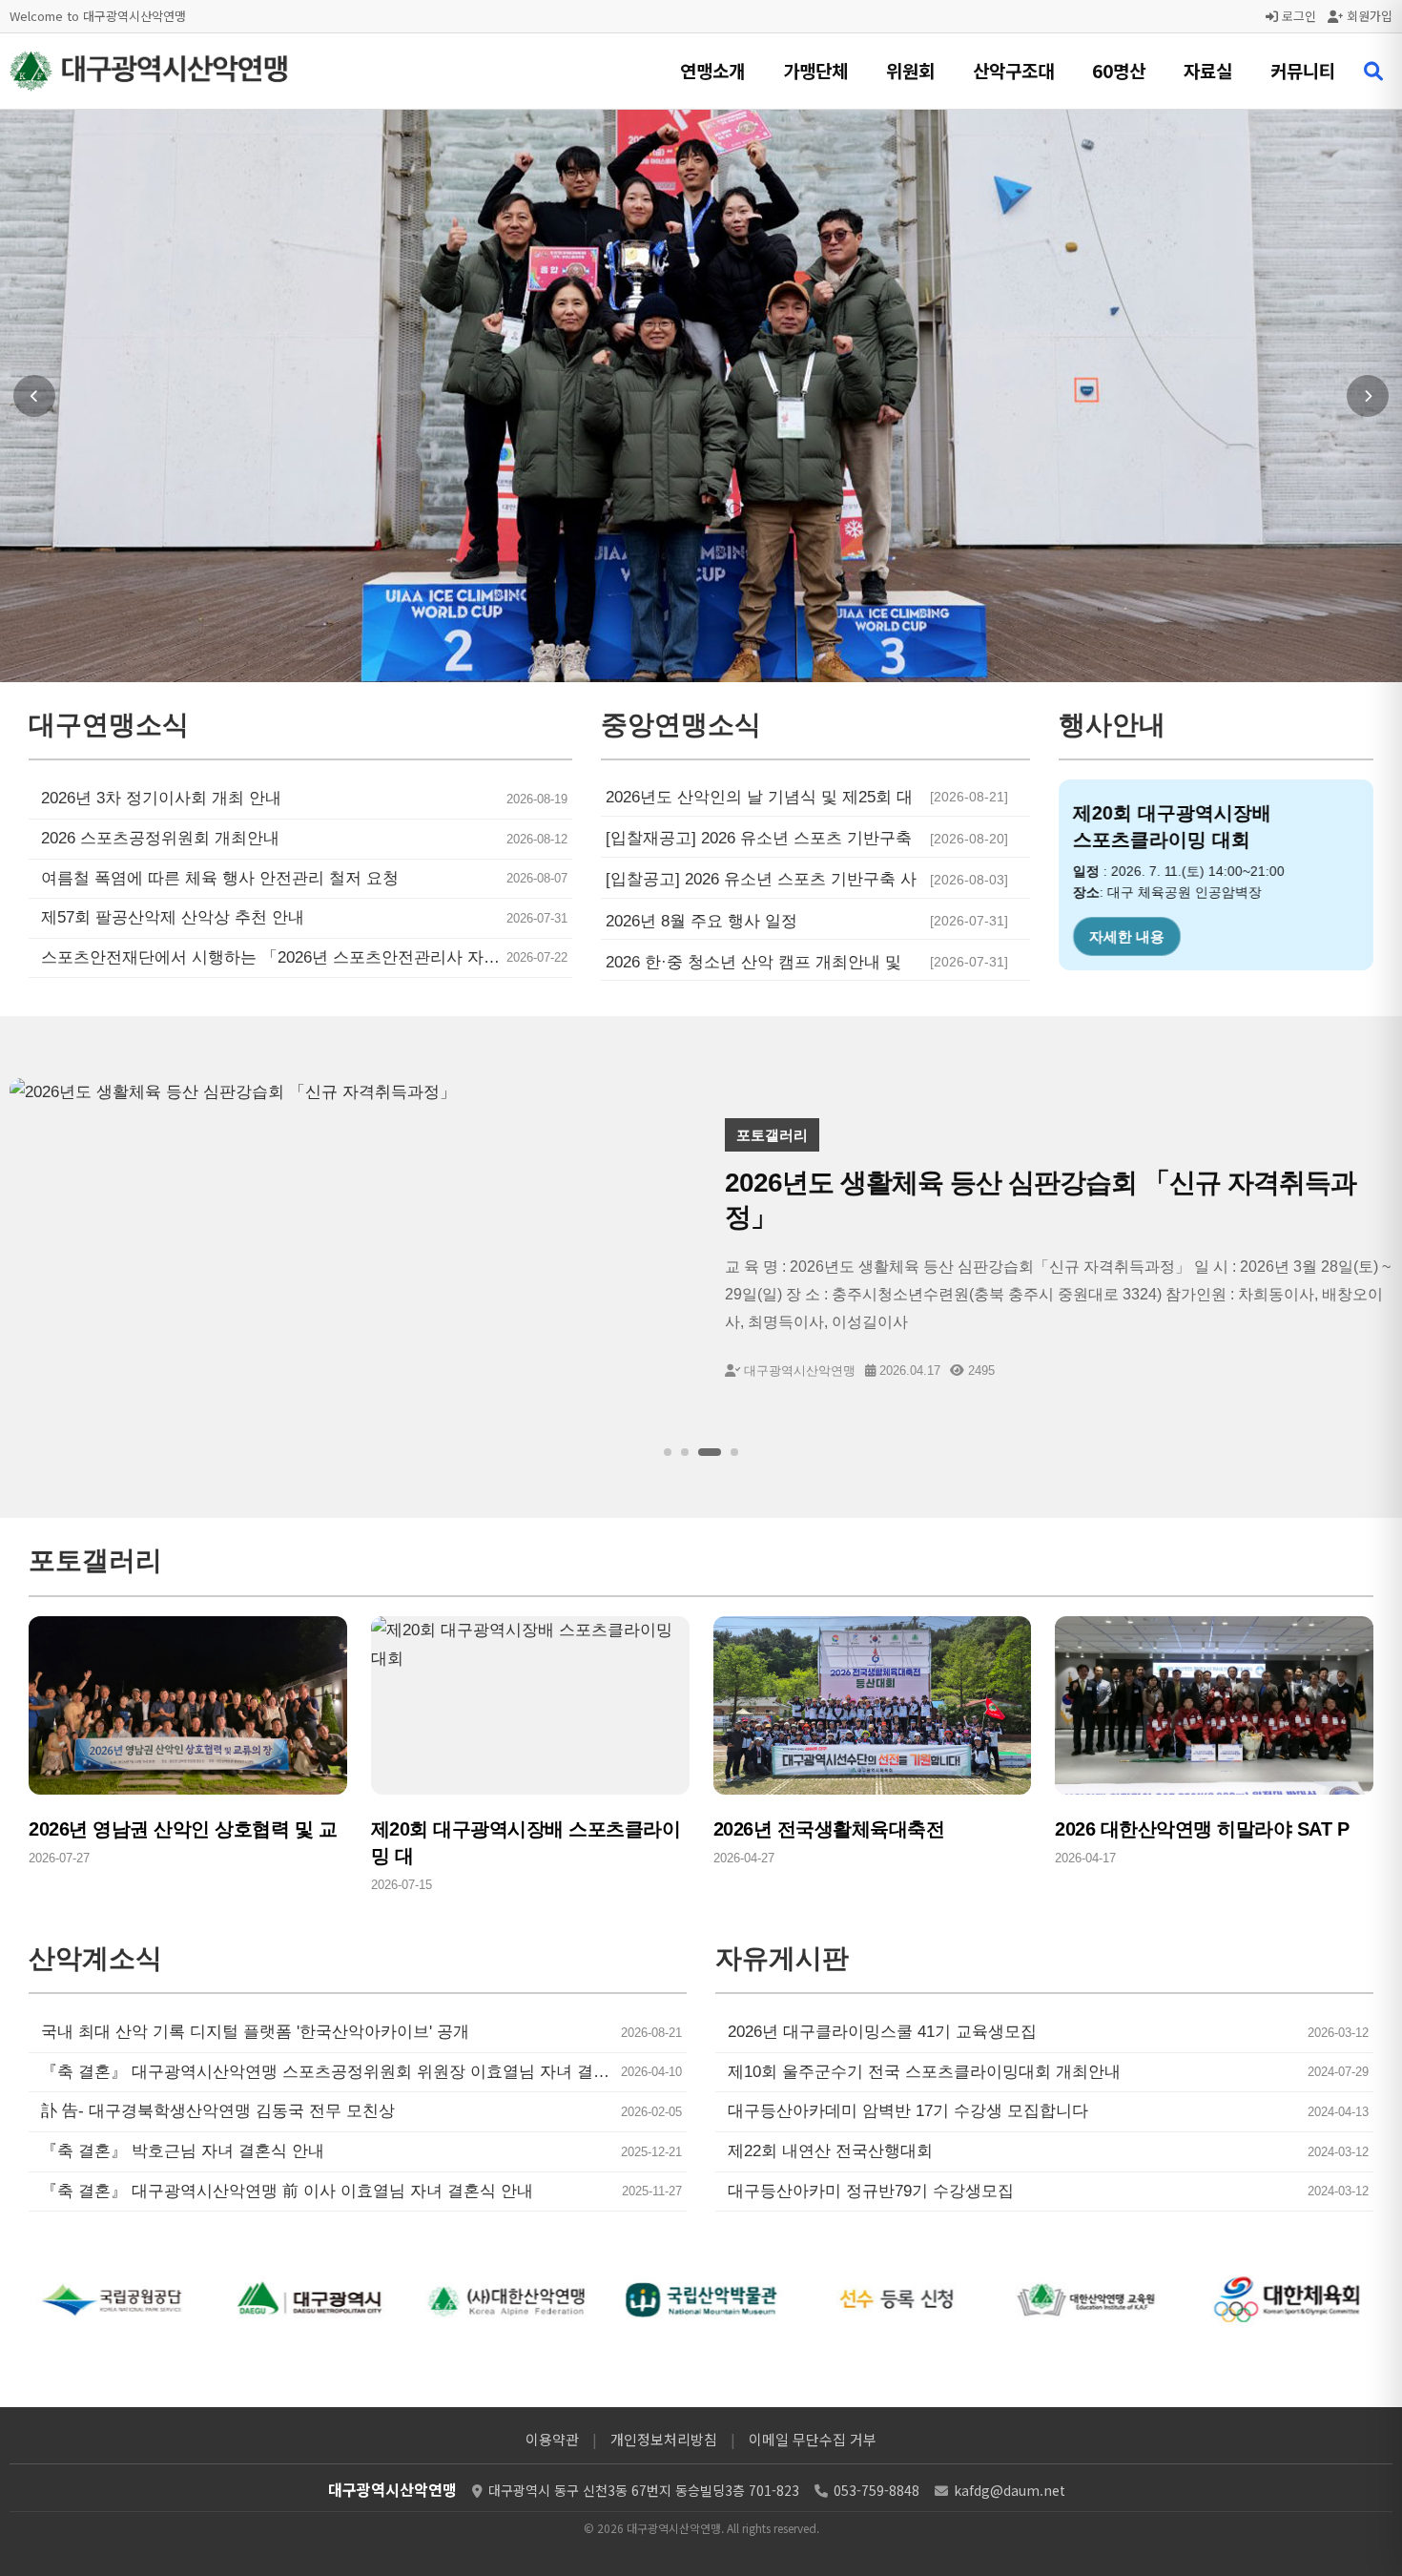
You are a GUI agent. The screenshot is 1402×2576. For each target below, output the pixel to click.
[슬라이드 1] (668, 1452)
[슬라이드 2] (685, 1452)
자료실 (1208, 70)
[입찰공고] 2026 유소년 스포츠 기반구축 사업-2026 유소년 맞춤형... (761, 880)
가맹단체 (815, 70)
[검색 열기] (1373, 72)
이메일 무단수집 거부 (813, 2439)
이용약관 (552, 2439)
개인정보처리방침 (664, 2439)
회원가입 (1368, 16)
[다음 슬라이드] (1368, 396)
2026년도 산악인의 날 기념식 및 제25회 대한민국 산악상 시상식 (759, 798)
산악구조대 (1013, 70)
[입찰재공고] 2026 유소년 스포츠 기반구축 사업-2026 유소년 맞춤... (759, 839)
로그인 (1297, 16)
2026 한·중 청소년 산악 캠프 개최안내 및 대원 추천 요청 (753, 963)
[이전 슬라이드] (34, 396)
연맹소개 (712, 70)
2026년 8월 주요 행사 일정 (701, 921)
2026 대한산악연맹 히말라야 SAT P (1202, 1829)
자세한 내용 (1127, 936)
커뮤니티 (1303, 70)
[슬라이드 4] (734, 1452)
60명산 (1119, 70)
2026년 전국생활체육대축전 (829, 1829)
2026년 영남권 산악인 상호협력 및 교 (183, 1829)
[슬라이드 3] (710, 1452)
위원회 (910, 70)
